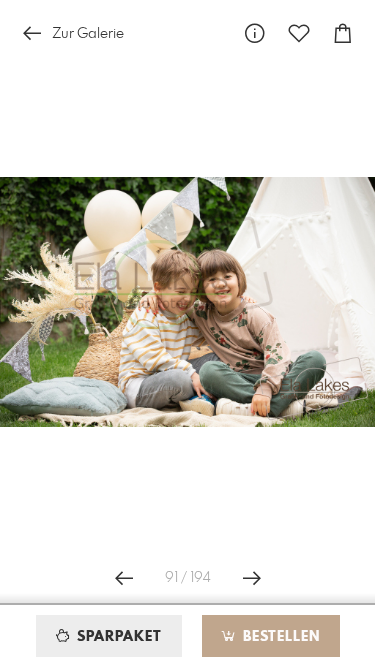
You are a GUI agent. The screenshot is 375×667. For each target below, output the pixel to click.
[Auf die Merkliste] (299, 33)
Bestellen (279, 637)
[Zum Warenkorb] (343, 33)
